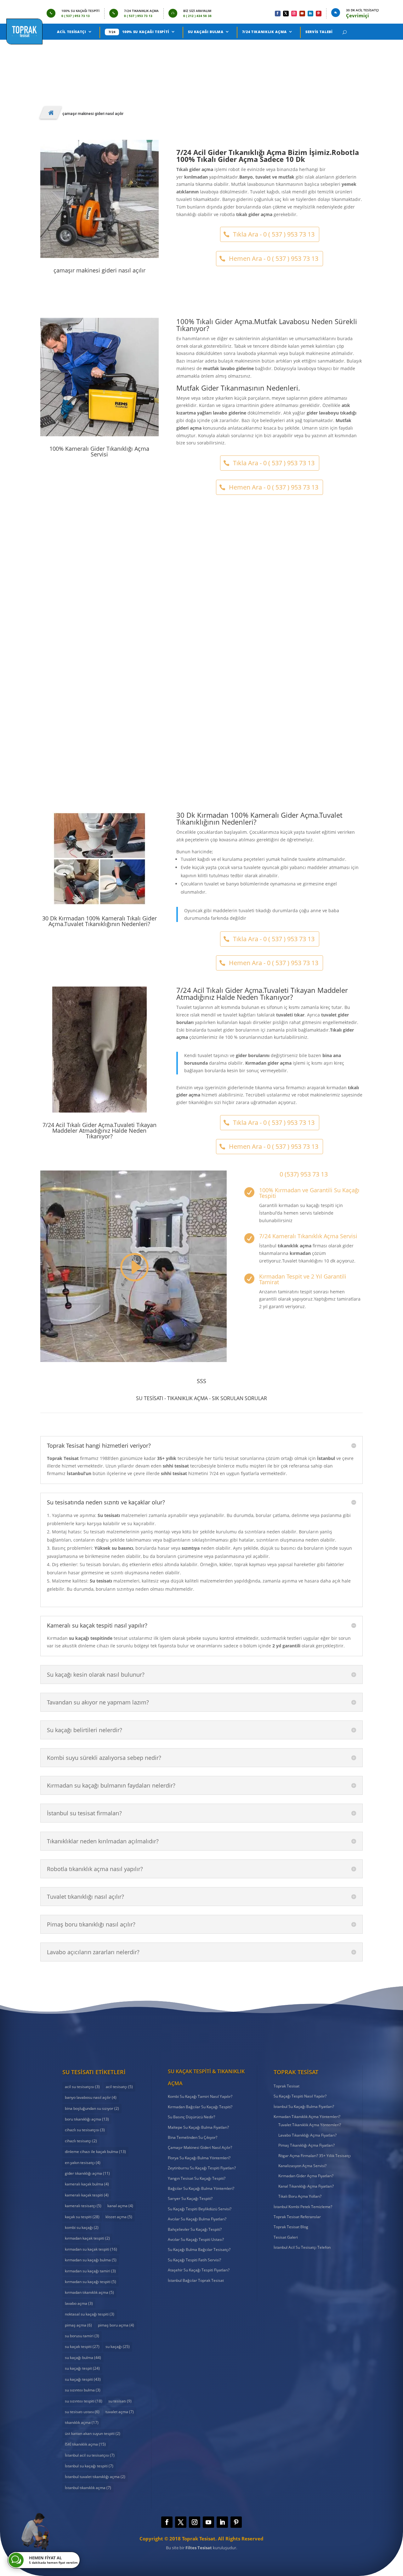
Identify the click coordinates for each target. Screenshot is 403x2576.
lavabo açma (79, 2303)
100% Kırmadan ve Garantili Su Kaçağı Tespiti (309, 1193)
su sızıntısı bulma (83, 2390)
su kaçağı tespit (82, 2368)
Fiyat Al (119, 60)
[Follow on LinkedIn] (310, 14)
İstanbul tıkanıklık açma (88, 2488)
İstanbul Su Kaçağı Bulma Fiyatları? (304, 2107)
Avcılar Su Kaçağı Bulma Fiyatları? (197, 2219)
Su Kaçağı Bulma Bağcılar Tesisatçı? (199, 2250)
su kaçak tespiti (82, 2347)
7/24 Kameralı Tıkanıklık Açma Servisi (308, 1236)
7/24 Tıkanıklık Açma (264, 32)
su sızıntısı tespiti (84, 2401)
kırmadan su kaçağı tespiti (91, 2282)
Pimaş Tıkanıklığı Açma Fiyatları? (307, 2145)
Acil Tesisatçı (71, 32)
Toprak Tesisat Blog (291, 2227)
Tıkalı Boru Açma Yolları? (300, 2196)
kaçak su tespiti (82, 2217)
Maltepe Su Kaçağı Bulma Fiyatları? (198, 2127)
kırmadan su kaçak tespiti (91, 2249)
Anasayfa (51, 113)
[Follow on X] (286, 14)
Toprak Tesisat (287, 2086)
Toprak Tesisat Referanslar (297, 2217)
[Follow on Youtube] (302, 14)
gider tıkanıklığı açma (87, 2173)
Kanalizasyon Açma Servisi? (302, 2166)
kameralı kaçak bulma (87, 2184)
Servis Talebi (319, 32)
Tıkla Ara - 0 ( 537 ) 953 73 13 (274, 234)
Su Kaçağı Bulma (206, 32)
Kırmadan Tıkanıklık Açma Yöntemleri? (307, 2117)
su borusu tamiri (82, 2336)
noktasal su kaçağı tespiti (90, 2314)
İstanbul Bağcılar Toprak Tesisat (196, 2280)
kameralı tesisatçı (83, 2206)
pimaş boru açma (116, 2325)
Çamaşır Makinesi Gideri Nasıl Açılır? (201, 725)
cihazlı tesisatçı (81, 2141)
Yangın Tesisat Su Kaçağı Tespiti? (197, 2178)
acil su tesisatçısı (82, 2087)
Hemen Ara (70, 60)
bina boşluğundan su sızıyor (92, 2108)
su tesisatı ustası (82, 2412)
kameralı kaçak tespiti (87, 2195)
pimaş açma (78, 2325)
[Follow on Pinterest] (319, 14)
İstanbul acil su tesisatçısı (90, 2455)
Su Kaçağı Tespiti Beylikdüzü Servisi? (200, 2209)
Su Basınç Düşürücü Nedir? (191, 2117)
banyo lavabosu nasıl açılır (91, 2097)
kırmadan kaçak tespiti (87, 2238)
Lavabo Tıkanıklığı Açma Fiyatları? (307, 2135)
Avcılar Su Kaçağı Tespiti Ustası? (196, 2239)
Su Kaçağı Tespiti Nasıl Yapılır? (300, 2096)
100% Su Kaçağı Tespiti (146, 32)
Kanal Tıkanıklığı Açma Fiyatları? (306, 2186)
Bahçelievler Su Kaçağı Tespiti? (195, 2229)
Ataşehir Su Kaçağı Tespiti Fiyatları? (199, 2270)
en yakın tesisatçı (83, 2163)
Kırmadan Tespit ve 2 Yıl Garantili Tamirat (303, 1279)
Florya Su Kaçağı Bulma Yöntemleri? (199, 2158)
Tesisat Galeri (286, 2237)
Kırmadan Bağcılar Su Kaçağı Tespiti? (200, 2107)
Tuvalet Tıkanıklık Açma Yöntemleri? (310, 2125)
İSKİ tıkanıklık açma (85, 2444)
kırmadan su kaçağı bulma (91, 2260)
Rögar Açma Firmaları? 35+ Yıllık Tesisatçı (315, 2156)
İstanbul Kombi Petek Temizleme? (303, 2207)
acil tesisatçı (119, 2087)
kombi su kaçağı (82, 2227)
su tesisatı (120, 2401)
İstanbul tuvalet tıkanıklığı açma (95, 2477)
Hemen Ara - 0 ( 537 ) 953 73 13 (274, 258)
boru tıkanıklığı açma (87, 2119)
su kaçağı (118, 2347)
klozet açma (119, 2217)
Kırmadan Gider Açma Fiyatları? (306, 2176)
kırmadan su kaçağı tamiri (90, 2271)
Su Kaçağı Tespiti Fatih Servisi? (194, 2260)
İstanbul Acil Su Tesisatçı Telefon (302, 2247)
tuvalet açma (120, 2412)
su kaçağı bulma (83, 2358)
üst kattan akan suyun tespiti (93, 2433)
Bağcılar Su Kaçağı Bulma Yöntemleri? (201, 2188)
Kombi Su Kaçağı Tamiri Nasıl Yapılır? (200, 2096)
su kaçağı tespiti (83, 2379)
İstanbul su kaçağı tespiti (89, 2466)
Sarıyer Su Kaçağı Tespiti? (190, 2198)
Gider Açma (186, 734)
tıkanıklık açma (82, 2422)
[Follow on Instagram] (294, 14)
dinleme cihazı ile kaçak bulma (95, 2152)
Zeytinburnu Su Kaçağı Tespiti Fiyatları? (202, 2168)
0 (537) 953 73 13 (304, 1174)
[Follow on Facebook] (278, 14)
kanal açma (120, 2206)
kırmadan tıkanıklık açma (89, 2292)
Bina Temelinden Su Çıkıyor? (193, 2137)
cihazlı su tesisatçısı (85, 2130)
